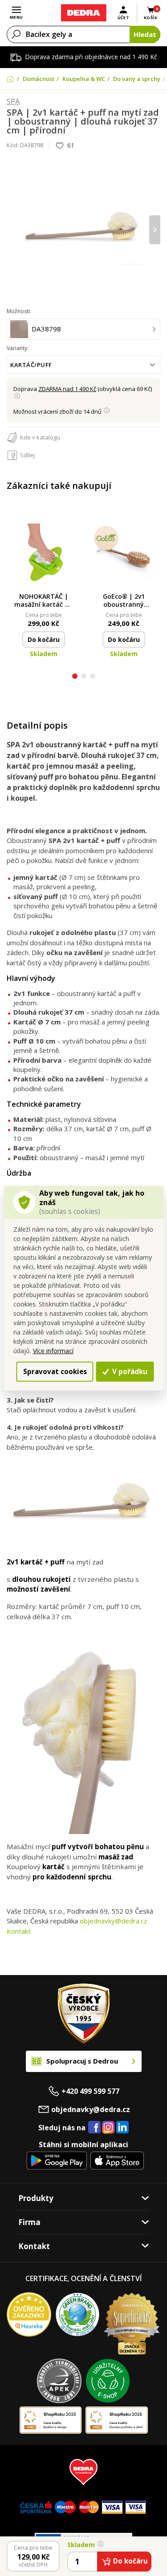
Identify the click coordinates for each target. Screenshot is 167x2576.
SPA (13, 102)
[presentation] (12, 230)
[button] (75, 677)
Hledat (145, 34)
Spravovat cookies (55, 1371)
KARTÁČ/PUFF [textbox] (31, 365)
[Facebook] (94, 2128)
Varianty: (18, 348)
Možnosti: (19, 311)
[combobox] (83, 365)
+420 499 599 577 (90, 2091)
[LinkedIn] (122, 2128)
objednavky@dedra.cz (114, 1921)
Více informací (53, 1351)
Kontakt (19, 1931)
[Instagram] (108, 2128)
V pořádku (129, 1371)
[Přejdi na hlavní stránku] (83, 13)
